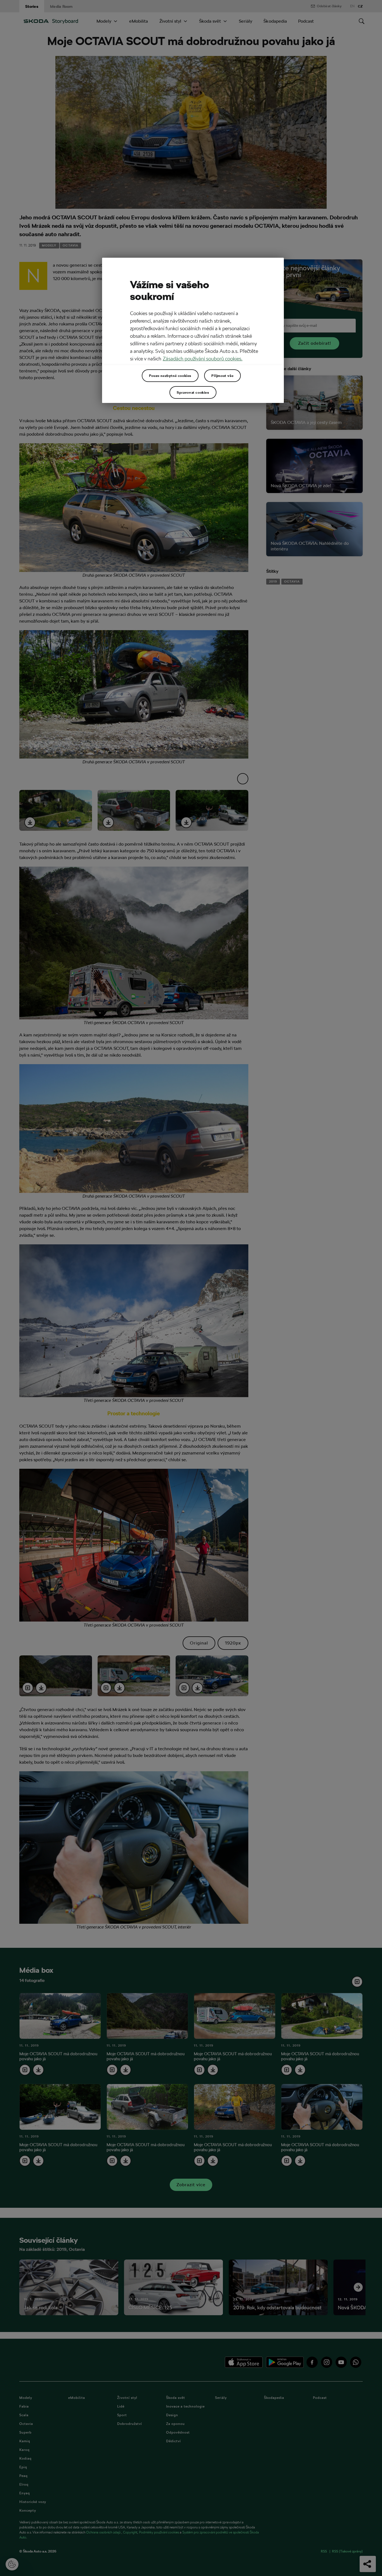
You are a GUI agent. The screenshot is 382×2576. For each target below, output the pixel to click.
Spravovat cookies (193, 392)
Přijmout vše (222, 376)
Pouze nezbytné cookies (170, 376)
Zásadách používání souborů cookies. (203, 359)
